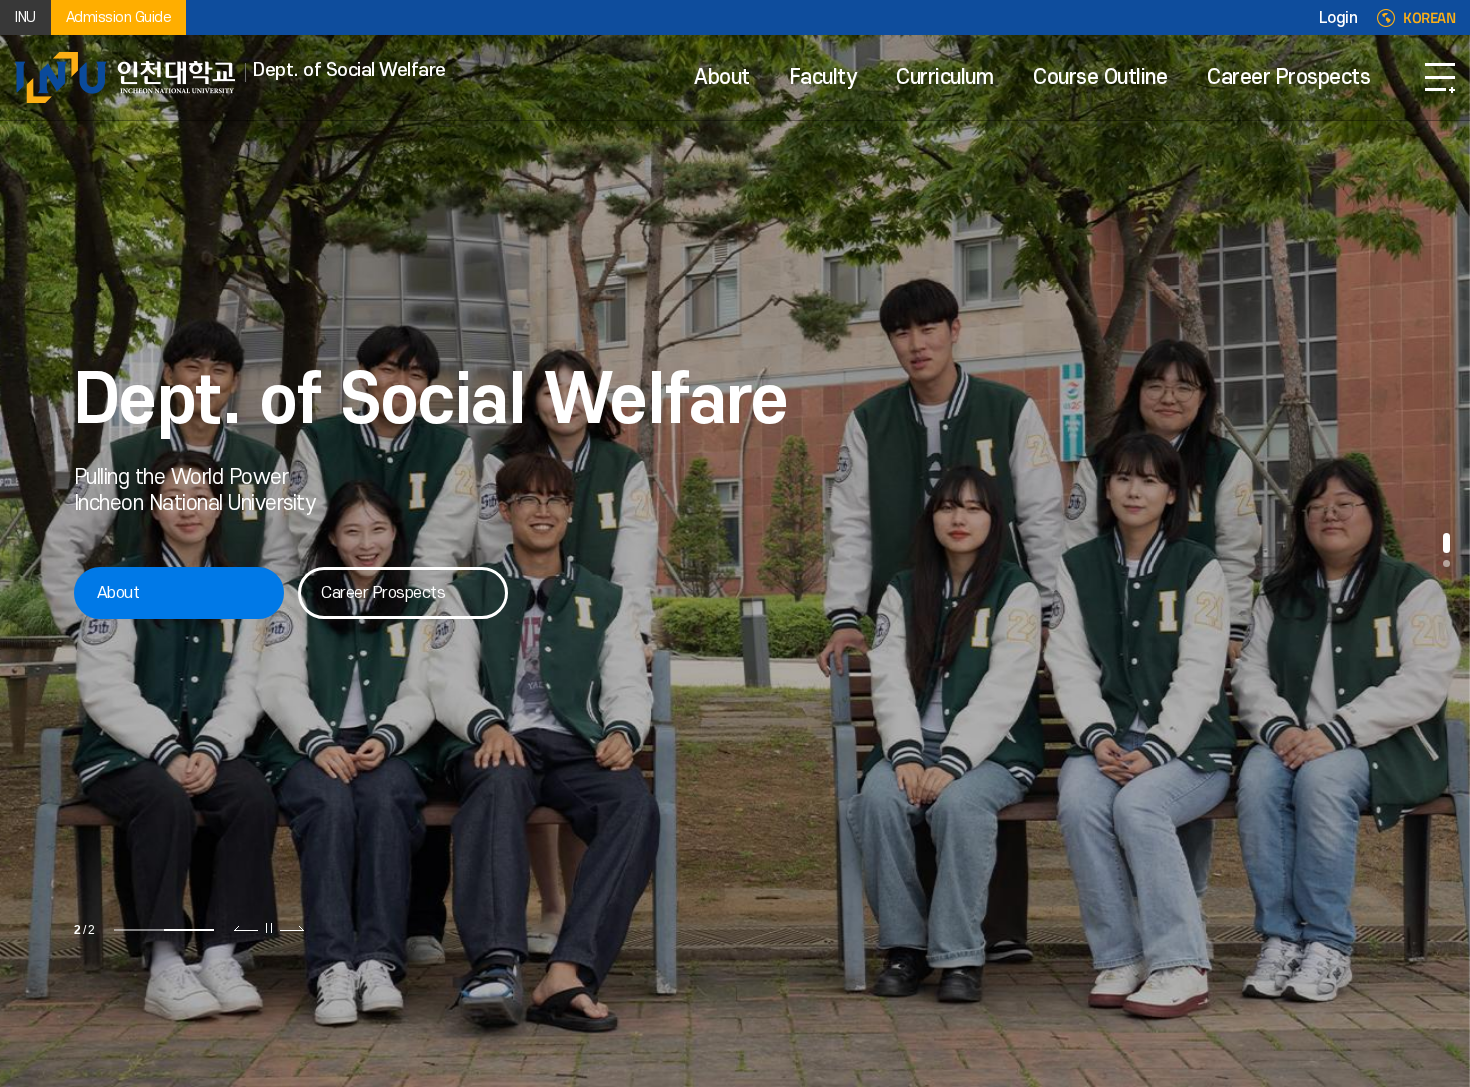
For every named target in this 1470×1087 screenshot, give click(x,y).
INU (25, 17)
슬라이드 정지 (269, 928)
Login (1338, 18)
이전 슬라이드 (246, 928)
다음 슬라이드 (291, 928)
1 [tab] (139, 930)
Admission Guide (119, 17)
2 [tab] (189, 930)
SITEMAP (1440, 77)
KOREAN (1429, 18)
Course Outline (1100, 77)
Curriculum (944, 77)
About (722, 77)
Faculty (823, 77)
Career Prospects (1288, 77)
